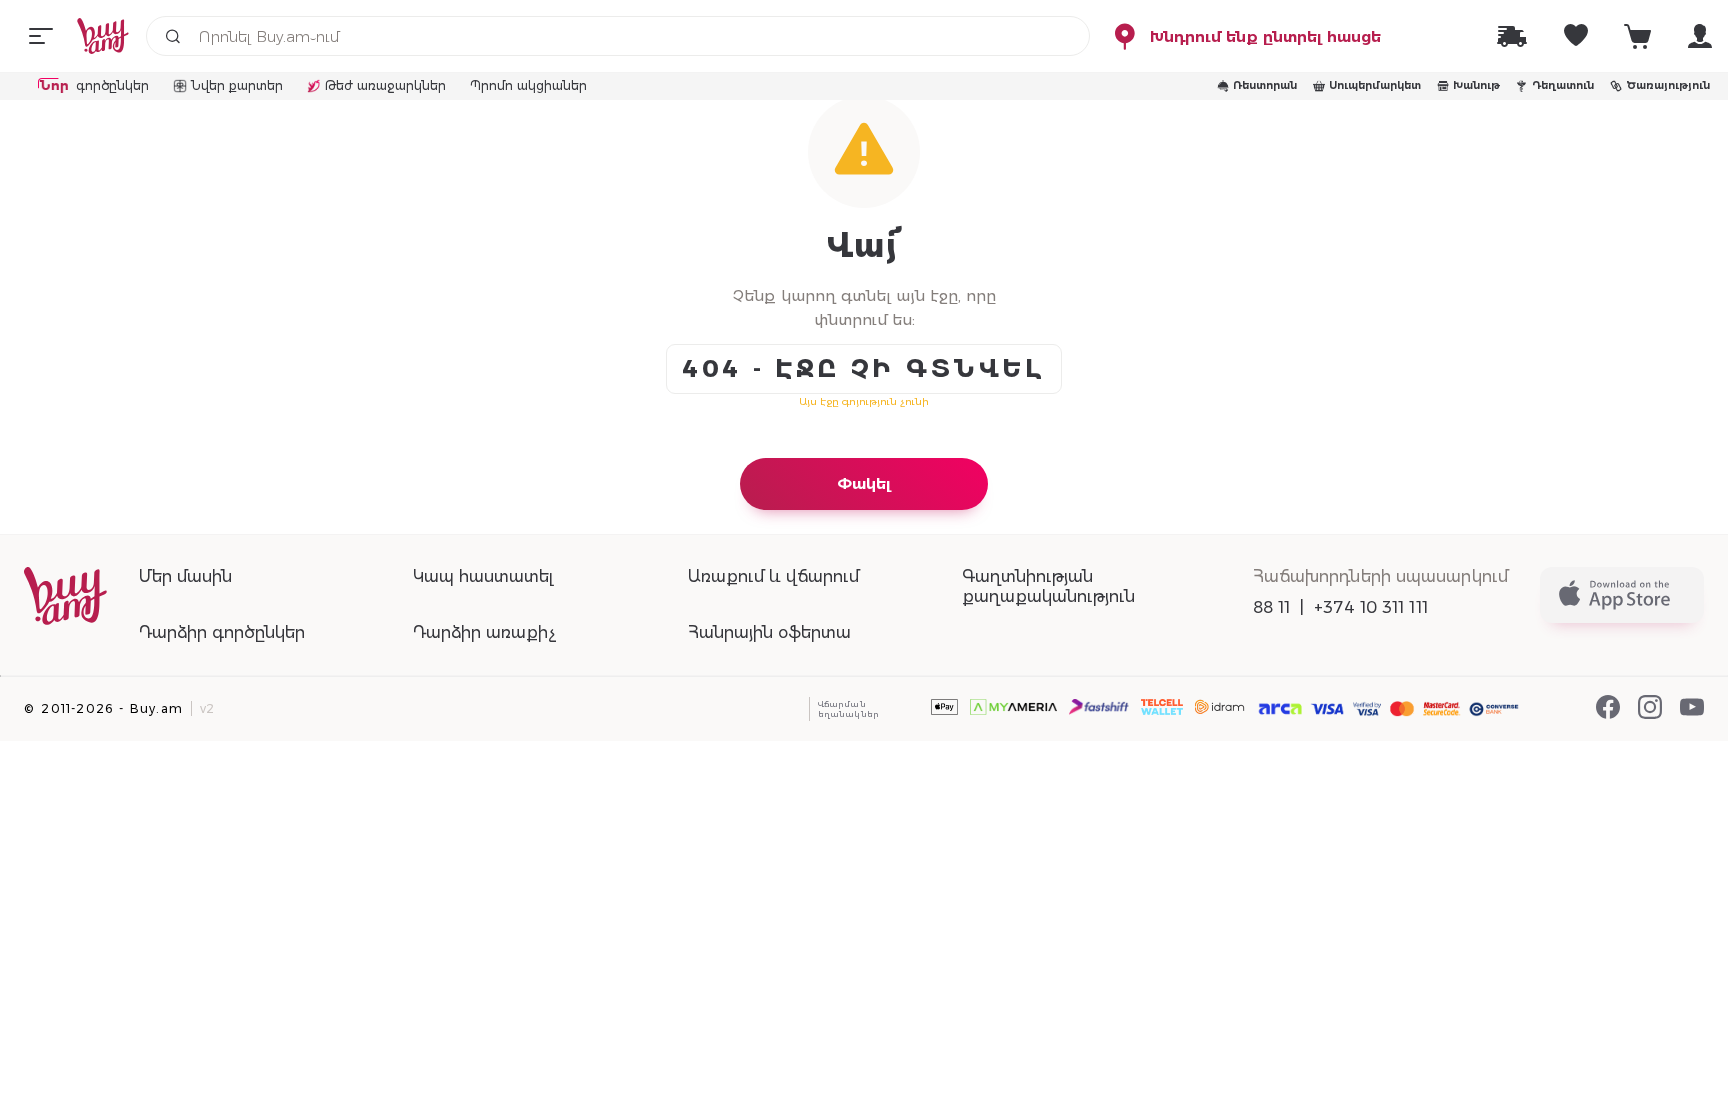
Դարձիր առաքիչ (484, 632)
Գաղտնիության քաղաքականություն (1048, 586)
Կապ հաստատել (483, 576)
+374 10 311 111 (1371, 607)
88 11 (1272, 607)
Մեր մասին (185, 576)
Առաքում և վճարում (773, 576)
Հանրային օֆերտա (769, 632)
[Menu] (41, 36)
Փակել (864, 483)
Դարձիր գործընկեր (222, 632)
